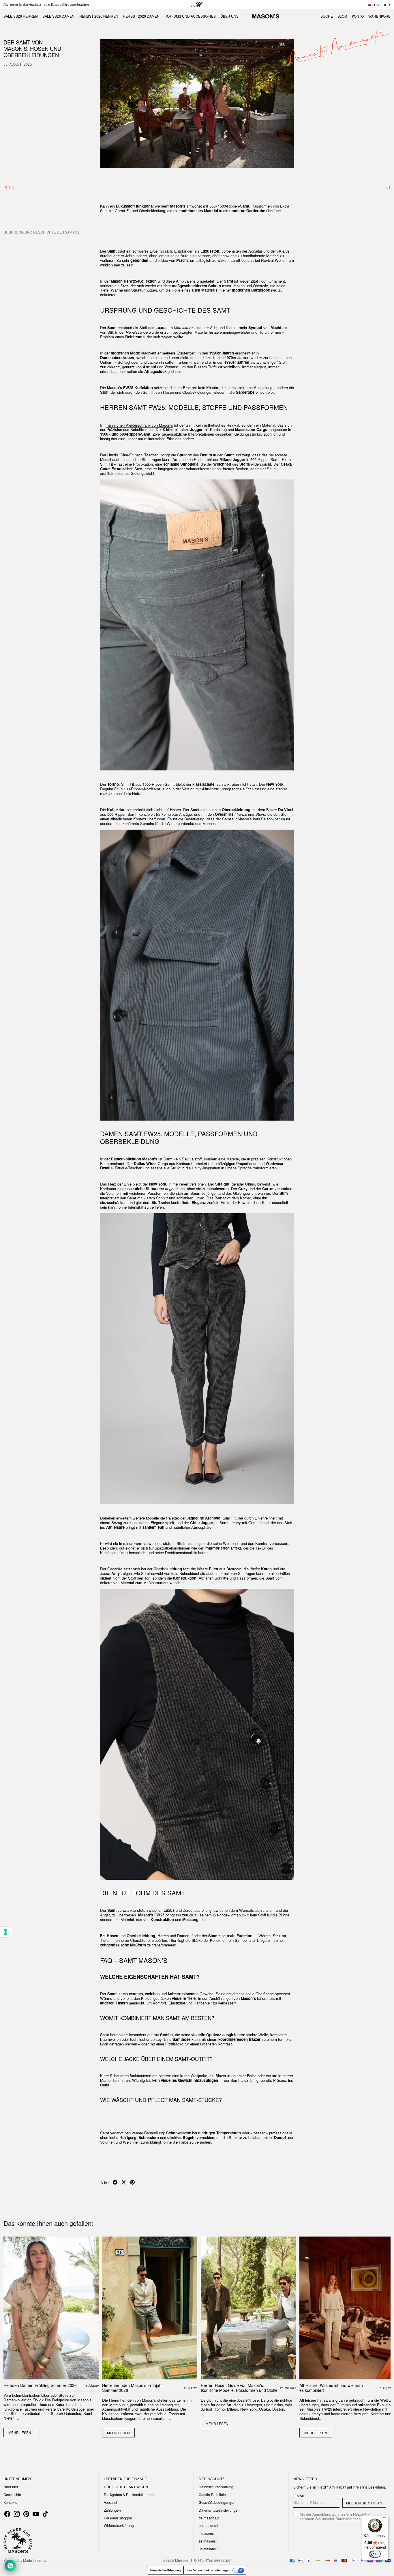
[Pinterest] (26, 2514)
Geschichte (12, 2494)
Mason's (182, 2560)
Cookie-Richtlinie (212, 2494)
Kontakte (10, 2502)
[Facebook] (7, 2514)
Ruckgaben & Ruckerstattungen (129, 2494)
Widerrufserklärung (119, 2525)
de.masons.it (209, 2518)
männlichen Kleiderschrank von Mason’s (139, 425)
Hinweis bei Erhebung (165, 2570)
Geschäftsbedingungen (217, 2502)
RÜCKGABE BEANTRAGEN (126, 2487)
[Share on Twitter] (124, 2182)
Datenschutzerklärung (216, 2487)
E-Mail (299, 2496)
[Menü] (385, 2519)
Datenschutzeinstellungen (219, 2510)
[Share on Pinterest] (132, 2182)
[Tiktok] (45, 2514)
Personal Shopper (118, 2518)
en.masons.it (209, 2525)
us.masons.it (209, 2549)
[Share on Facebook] (115, 2182)
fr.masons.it (208, 2533)
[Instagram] (17, 2514)
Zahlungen (112, 2510)
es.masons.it (209, 2541)
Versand (110, 2502)
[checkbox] (340, 2517)
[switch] (375, 2554)
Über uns (11, 2487)
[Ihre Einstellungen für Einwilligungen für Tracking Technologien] (5, 1932)
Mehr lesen (20, 2432)
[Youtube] (36, 2514)
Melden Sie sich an (364, 2503)
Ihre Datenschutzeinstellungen (208, 2570)
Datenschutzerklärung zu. (357, 2519)
